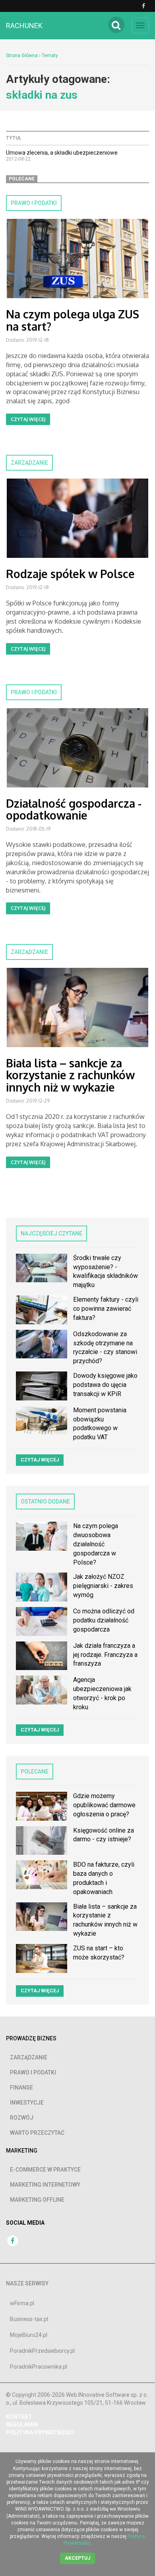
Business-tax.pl (29, 2319)
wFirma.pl (22, 2303)
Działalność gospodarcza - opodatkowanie (74, 809)
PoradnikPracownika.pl (39, 2367)
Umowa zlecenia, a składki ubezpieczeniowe (62, 153)
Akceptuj (77, 2558)
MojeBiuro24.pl (29, 2335)
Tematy (50, 56)
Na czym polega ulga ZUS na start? (73, 320)
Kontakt (19, 2417)
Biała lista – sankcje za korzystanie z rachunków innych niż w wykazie (70, 1075)
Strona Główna (22, 56)
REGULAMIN (22, 2425)
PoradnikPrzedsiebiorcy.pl (42, 2351)
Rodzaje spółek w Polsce (70, 574)
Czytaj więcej (28, 419)
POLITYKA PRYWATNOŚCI (40, 2432)
